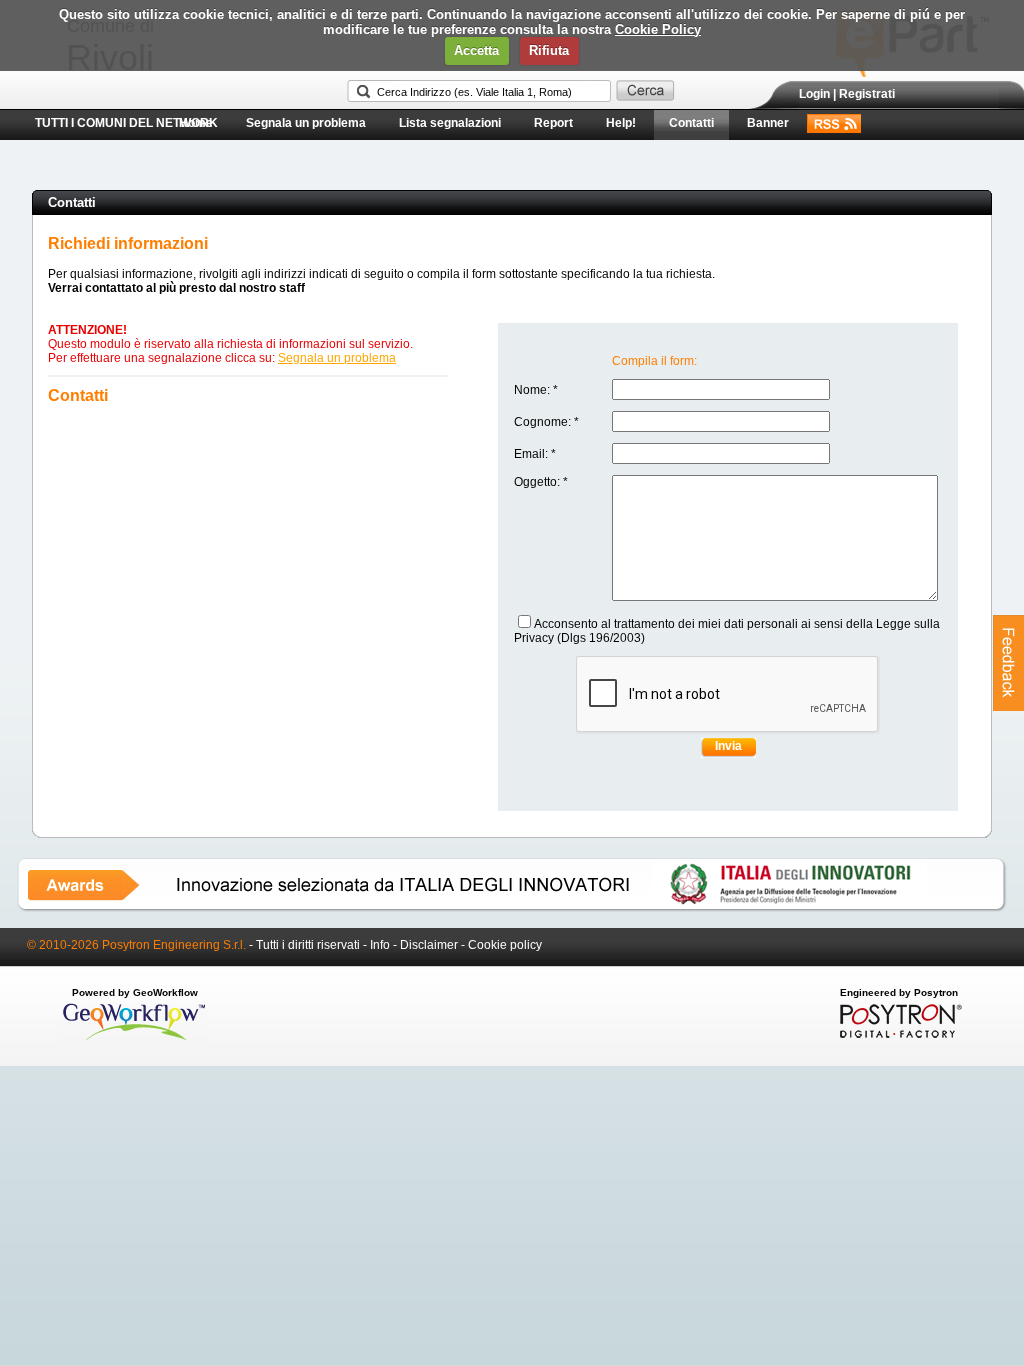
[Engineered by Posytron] (898, 1034)
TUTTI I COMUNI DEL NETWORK (126, 123)
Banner (768, 123)
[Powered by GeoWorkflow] (134, 1039)
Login (814, 94)
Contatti (691, 123)
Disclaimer (429, 945)
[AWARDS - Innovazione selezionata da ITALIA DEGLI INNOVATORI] (512, 908)
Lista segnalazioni (450, 123)
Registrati (867, 94)
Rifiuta (549, 50)
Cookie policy (505, 945)
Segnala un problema (306, 123)
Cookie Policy (658, 29)
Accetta (476, 50)
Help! (621, 123)
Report (553, 123)
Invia (728, 746)
